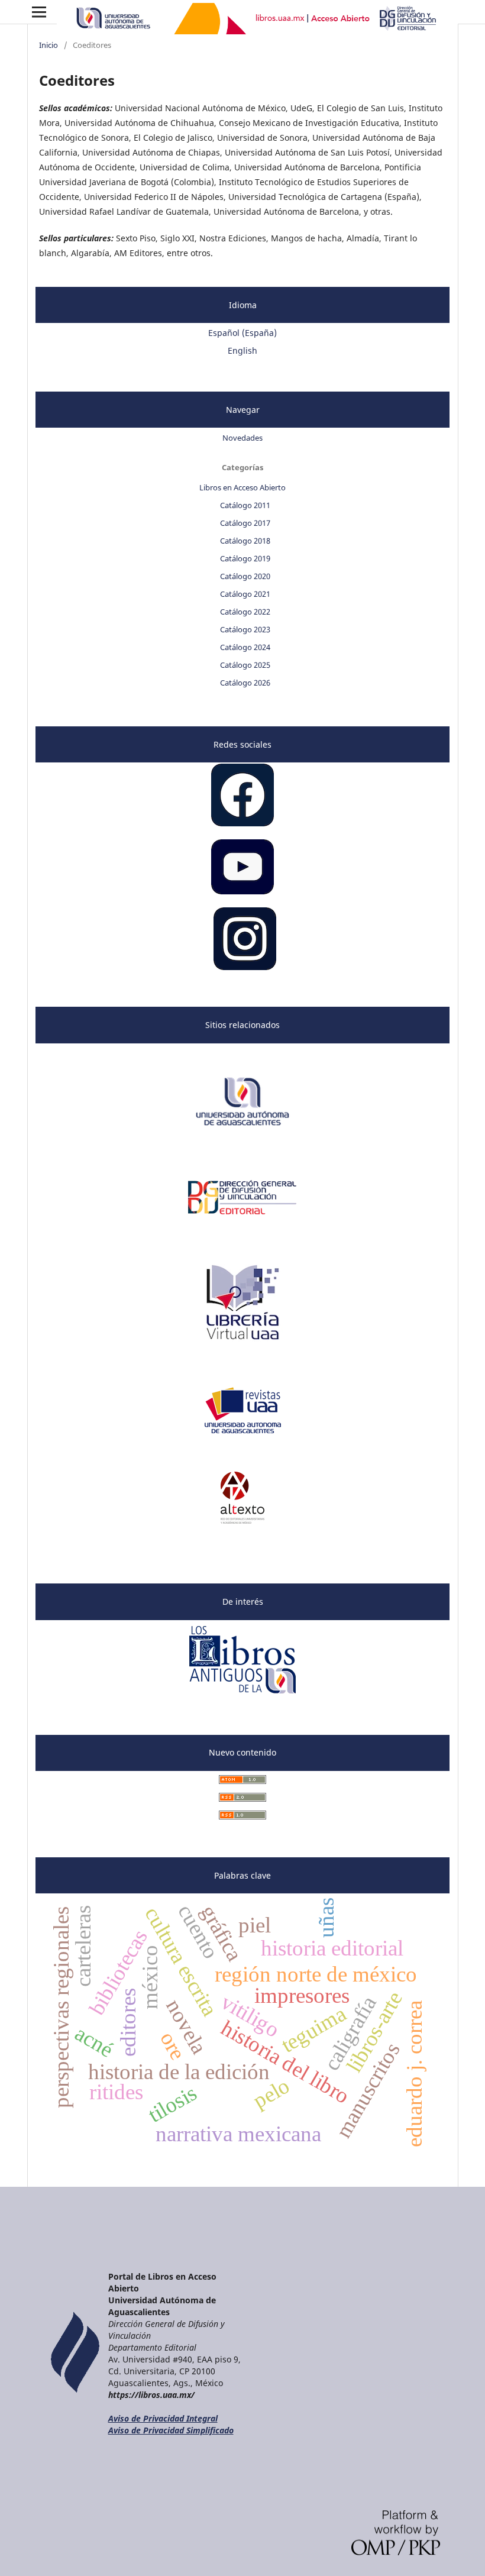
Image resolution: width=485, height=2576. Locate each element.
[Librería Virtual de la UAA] (242, 1345)
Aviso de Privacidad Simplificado (171, 2430)
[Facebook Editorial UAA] (242, 823)
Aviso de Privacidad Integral (163, 2418)
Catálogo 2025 (245, 665)
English (242, 350)
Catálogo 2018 (245, 541)
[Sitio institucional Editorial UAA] (243, 1220)
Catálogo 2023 (245, 629)
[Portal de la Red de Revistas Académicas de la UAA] (243, 1433)
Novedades (242, 438)
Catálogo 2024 (245, 647)
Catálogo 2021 (245, 594)
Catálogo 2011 (245, 505)
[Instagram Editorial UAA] (245, 967)
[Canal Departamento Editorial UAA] (242, 891)
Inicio (48, 45)
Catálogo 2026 (245, 683)
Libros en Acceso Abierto (242, 487)
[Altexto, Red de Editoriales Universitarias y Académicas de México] (243, 1520)
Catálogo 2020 (245, 576)
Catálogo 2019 (245, 558)
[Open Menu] (39, 12)
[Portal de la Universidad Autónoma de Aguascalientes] (242, 1132)
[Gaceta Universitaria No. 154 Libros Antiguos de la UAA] (243, 1695)
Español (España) (242, 333)
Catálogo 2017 (245, 523)
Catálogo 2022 (245, 612)
